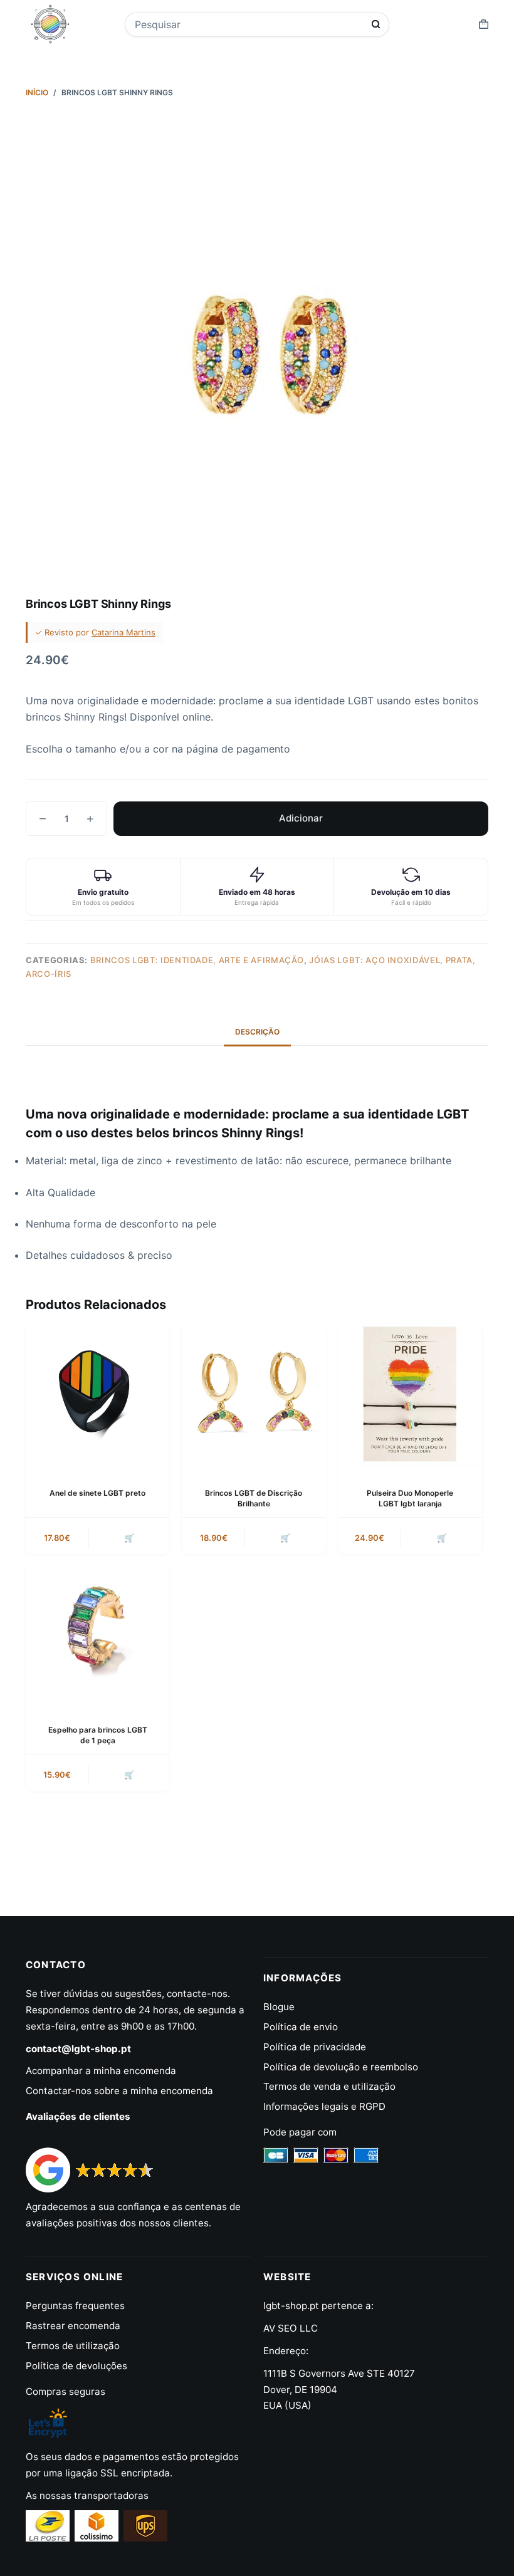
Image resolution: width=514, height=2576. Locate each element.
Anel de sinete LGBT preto (97, 1493)
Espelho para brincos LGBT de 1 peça (98, 1735)
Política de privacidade (315, 2047)
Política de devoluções (76, 2366)
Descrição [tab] (257, 1032)
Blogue (279, 2007)
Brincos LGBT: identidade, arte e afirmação (197, 960)
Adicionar (301, 818)
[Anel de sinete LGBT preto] (97, 1396)
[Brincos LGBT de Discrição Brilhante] (254, 1396)
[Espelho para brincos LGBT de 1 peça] (97, 1633)
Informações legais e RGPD (324, 2106)
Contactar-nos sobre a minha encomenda (119, 2091)
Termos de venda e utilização (329, 2086)
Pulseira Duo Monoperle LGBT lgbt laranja (410, 1498)
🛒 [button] (129, 1538)
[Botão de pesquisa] (376, 24)
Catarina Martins (123, 632)
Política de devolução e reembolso (341, 2067)
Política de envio (301, 2027)
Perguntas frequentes (75, 2306)
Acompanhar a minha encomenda (101, 2071)
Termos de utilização (73, 2346)
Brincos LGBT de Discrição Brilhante (254, 1498)
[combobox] (249, 24)
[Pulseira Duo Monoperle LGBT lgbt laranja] (410, 1396)
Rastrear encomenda (73, 2326)
